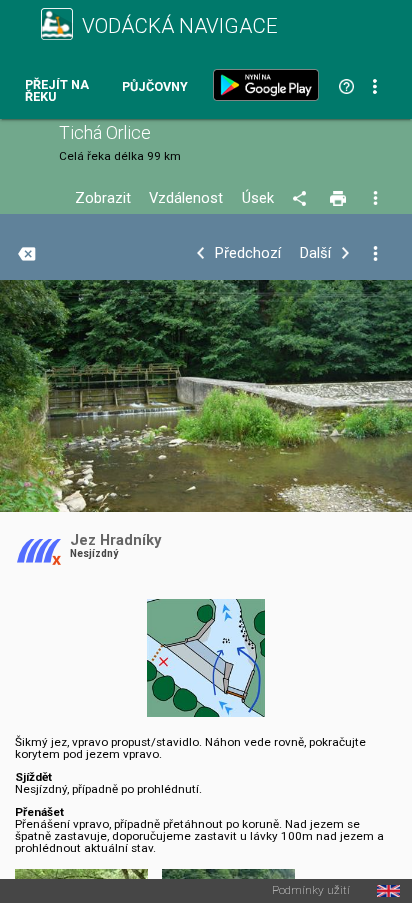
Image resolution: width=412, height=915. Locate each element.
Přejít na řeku (57, 91)
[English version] (388, 891)
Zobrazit (103, 198)
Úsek (258, 198)
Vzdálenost (186, 198)
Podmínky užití (311, 891)
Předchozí (248, 253)
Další (315, 253)
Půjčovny (155, 87)
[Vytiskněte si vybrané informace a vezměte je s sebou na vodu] (339, 199)
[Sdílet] (302, 199)
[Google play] (270, 85)
